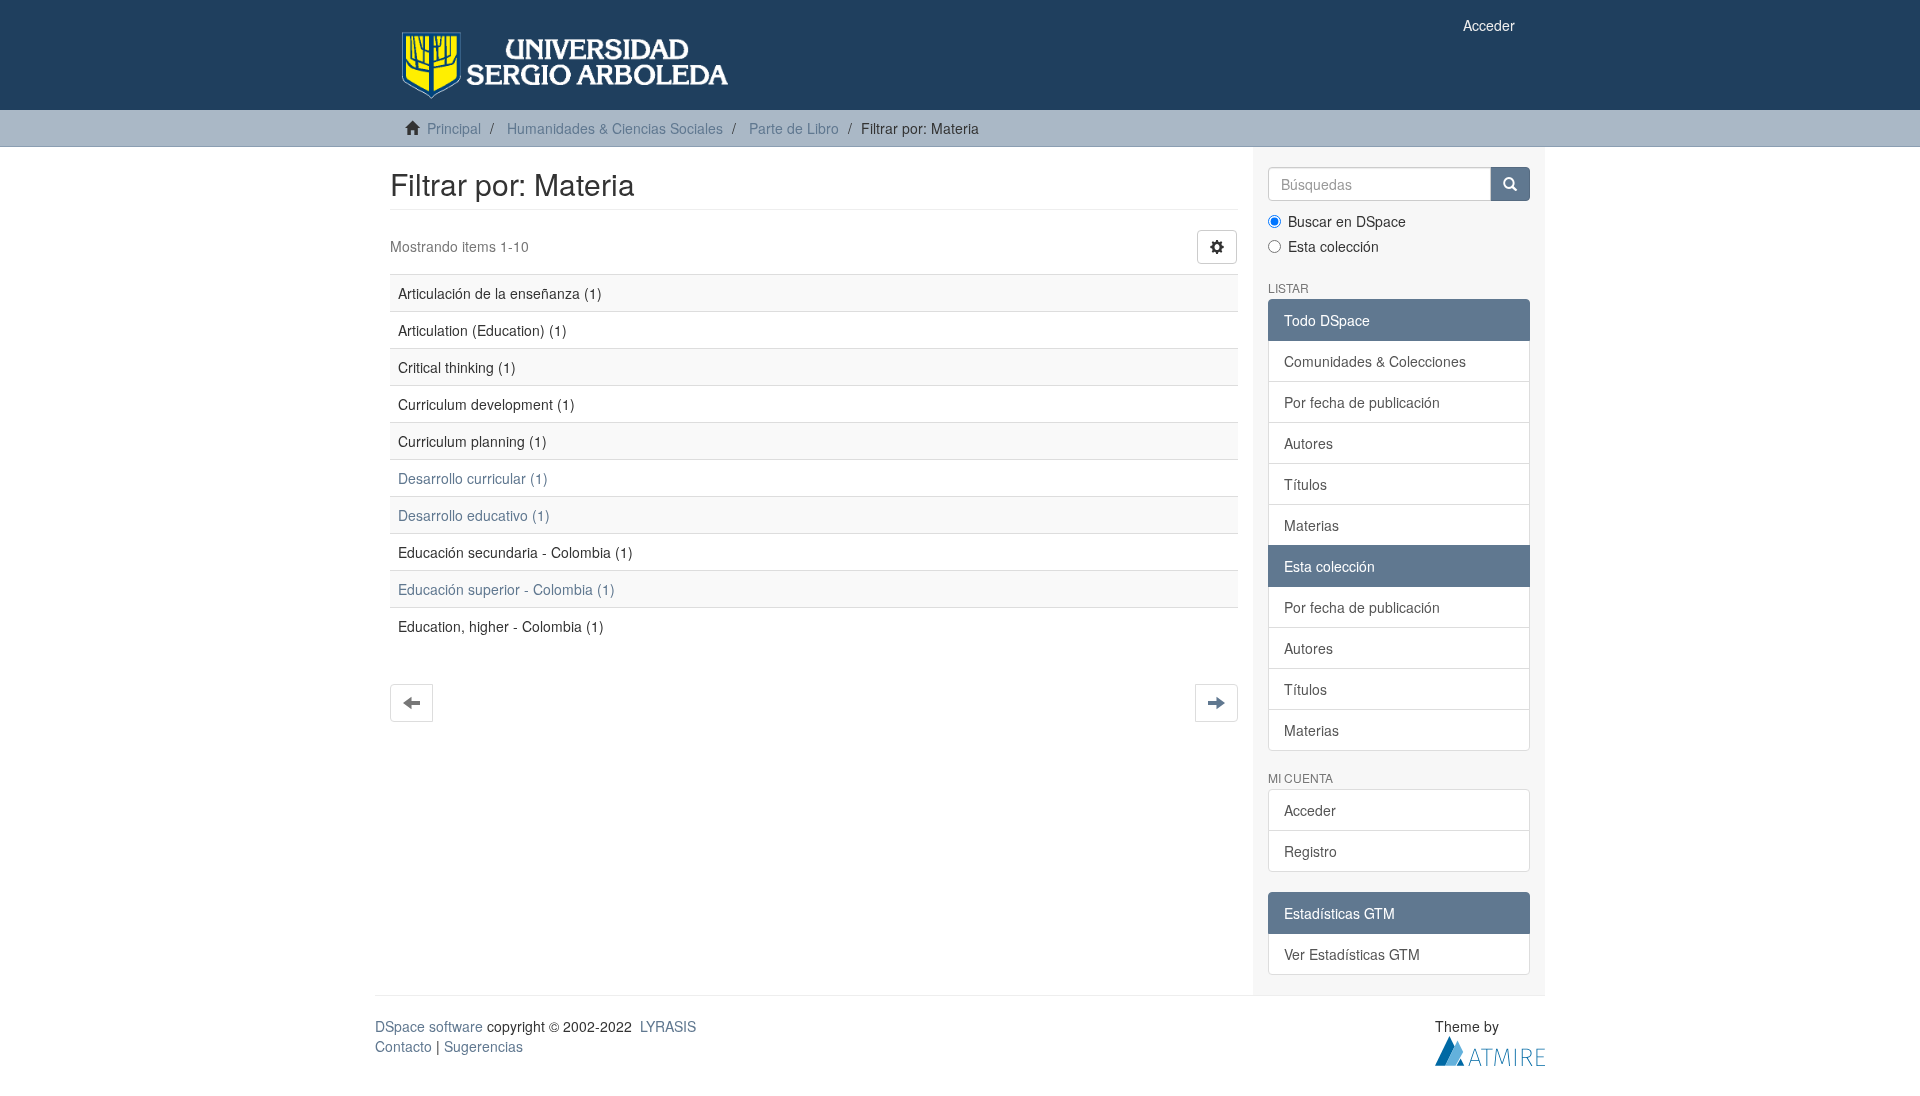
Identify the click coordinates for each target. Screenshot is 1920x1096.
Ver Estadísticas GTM (1352, 954)
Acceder (1310, 810)
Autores (1308, 443)
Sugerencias (483, 1046)
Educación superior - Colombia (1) (506, 589)
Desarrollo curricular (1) (473, 478)
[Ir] (1510, 184)
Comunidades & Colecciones (1375, 361)
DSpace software (429, 1026)
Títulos (1305, 484)
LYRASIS (668, 1026)
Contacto (403, 1046)
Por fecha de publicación (1362, 402)
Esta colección (1333, 246)
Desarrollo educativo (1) (474, 515)
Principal (454, 128)
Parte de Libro (794, 128)
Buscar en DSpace (1347, 221)
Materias (1311, 525)
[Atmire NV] (1490, 1049)
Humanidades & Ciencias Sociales (615, 128)
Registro (1310, 851)
